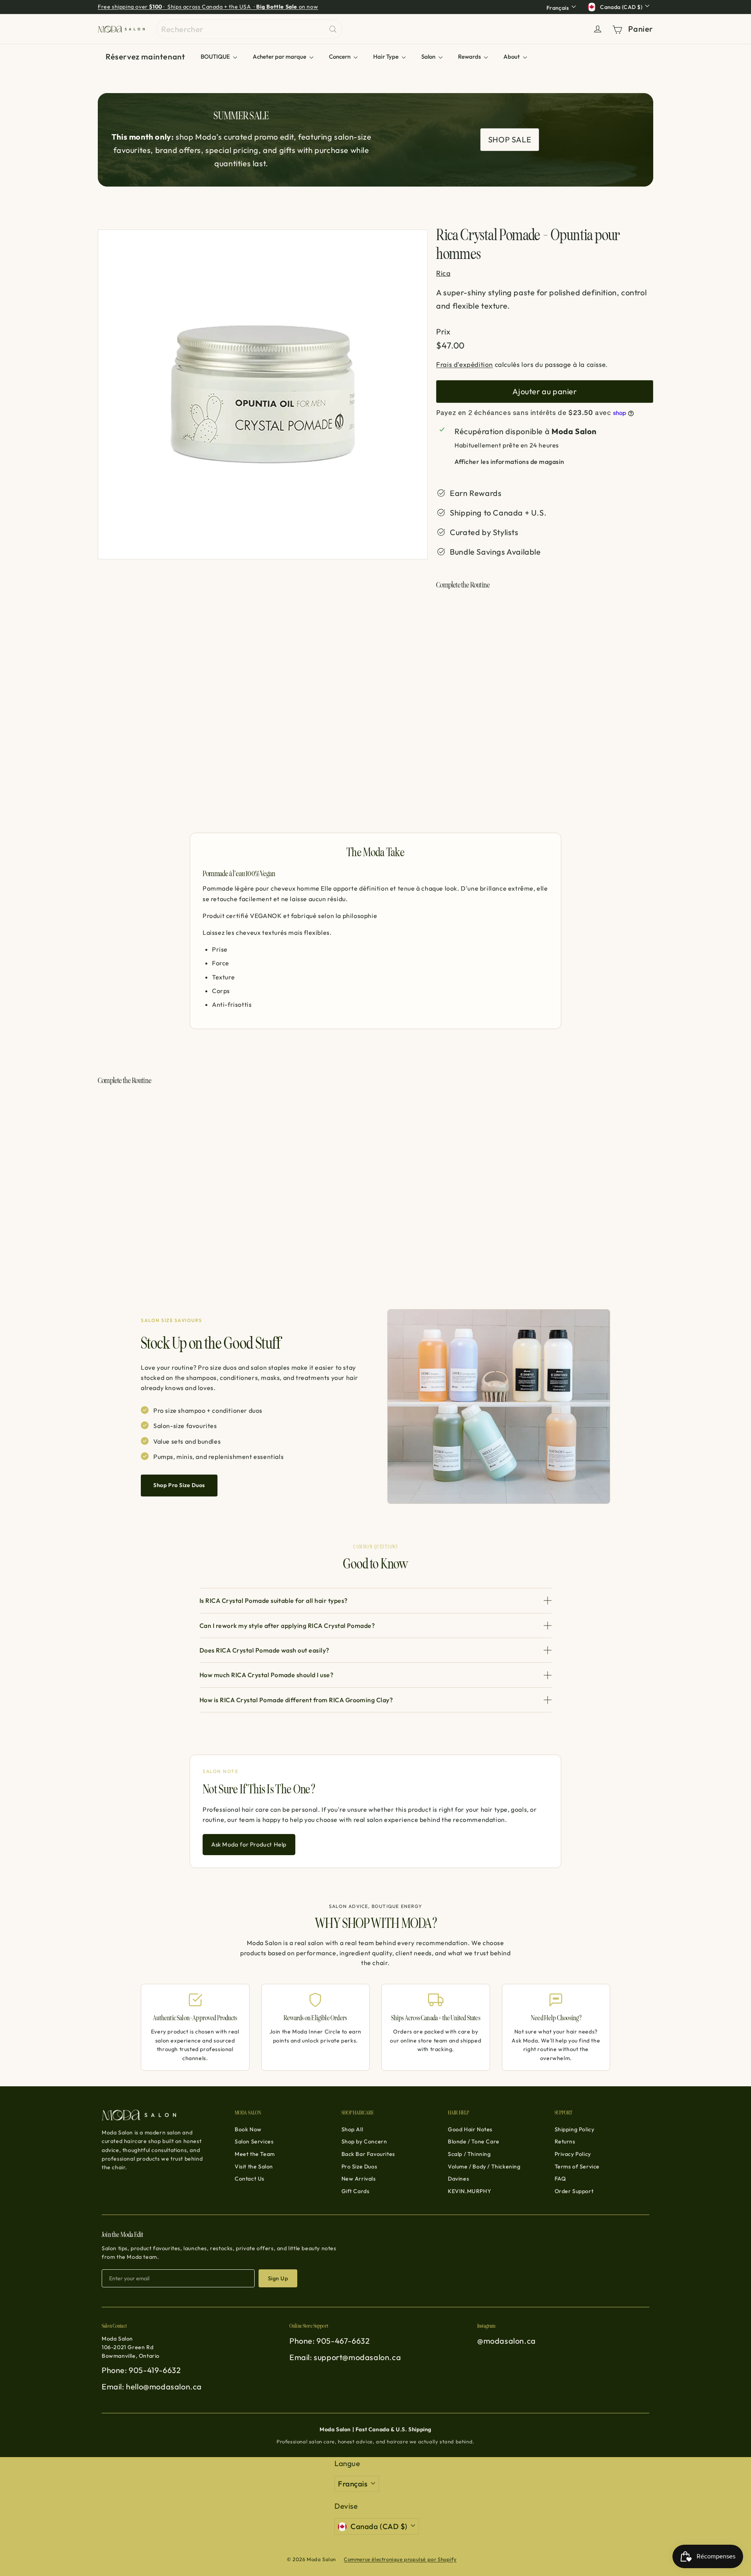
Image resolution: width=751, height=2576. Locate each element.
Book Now (248, 2129)
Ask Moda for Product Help (249, 1844)
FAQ (560, 2179)
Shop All (352, 2129)
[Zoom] (263, 394)
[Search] (333, 29)
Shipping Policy (575, 2129)
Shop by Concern (364, 2141)
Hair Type (386, 57)
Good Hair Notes (470, 2129)
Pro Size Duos (359, 2166)
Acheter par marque (280, 57)
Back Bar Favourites (368, 2154)
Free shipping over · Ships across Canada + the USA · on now (208, 7)
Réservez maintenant (145, 57)
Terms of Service (577, 2166)
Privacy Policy (573, 2154)
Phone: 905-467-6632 (330, 2341)
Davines (458, 2179)
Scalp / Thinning (469, 2154)
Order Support (574, 2191)
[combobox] (249, 29)
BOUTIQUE (216, 57)
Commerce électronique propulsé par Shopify (400, 2559)
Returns (565, 2141)
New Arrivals (359, 2179)
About (512, 57)
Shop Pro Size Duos (179, 1485)
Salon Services (254, 2141)
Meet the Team (255, 2154)
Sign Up (278, 2278)
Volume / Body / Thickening (484, 2166)
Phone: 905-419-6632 (141, 2370)
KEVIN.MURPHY (469, 2191)
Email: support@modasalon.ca (345, 2357)
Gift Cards (356, 2191)
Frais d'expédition (464, 364)
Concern (340, 57)
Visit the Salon (254, 2166)
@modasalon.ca (507, 2341)
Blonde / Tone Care (474, 2141)
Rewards (470, 57)
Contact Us (250, 2179)
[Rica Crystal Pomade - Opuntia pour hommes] (545, 636)
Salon (429, 57)
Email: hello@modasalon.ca (152, 2386)
